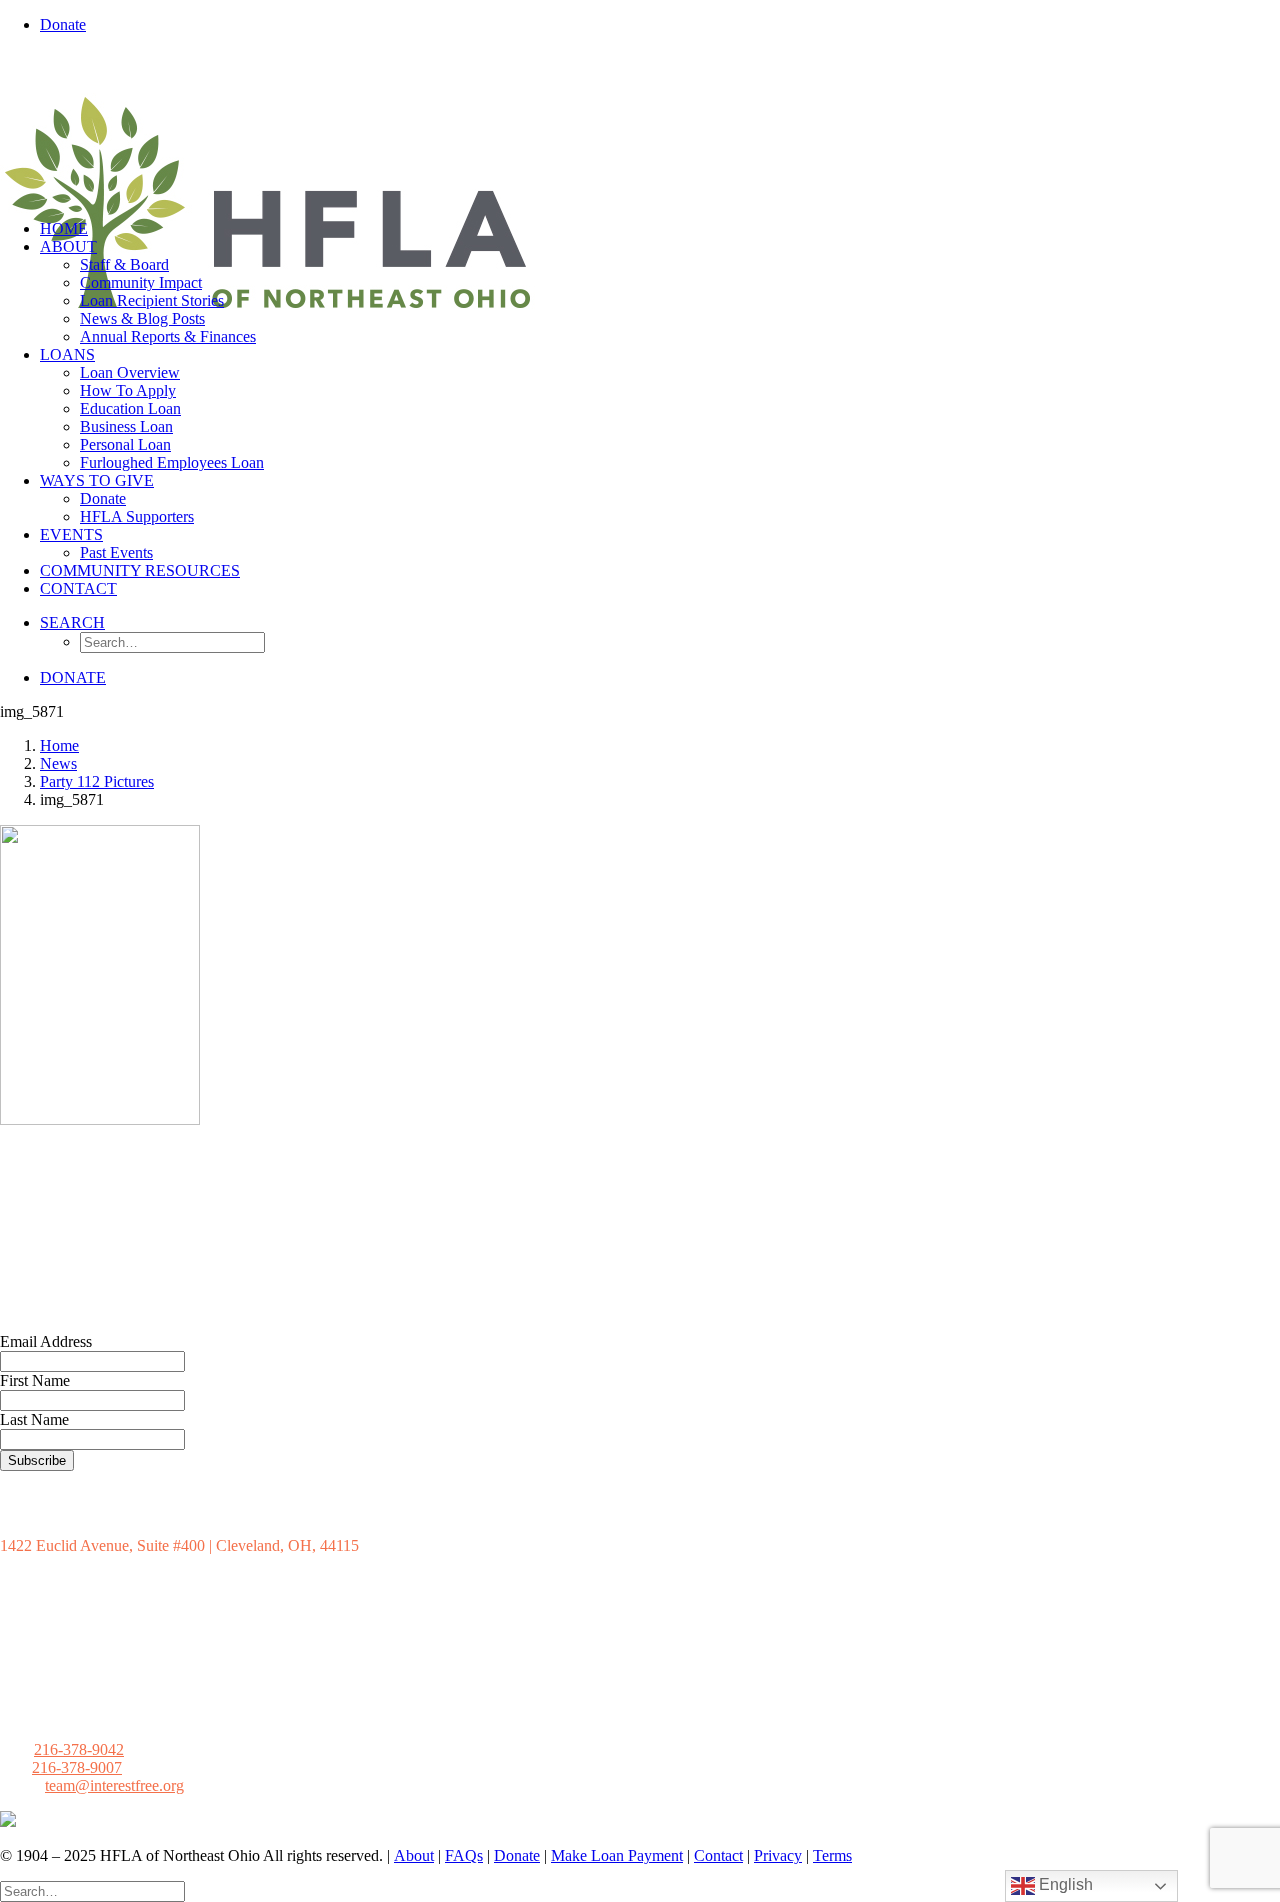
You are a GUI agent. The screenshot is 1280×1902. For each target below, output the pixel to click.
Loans (67, 354)
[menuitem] (660, 25)
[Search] (92, 1890)
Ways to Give (97, 480)
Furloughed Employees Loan (172, 462)
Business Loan (126, 426)
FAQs (464, 1855)
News (58, 763)
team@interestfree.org (114, 1785)
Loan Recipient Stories (152, 300)
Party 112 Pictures (97, 781)
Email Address (46, 1341)
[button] (72, 622)
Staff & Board (124, 264)
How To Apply (128, 390)
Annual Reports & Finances (168, 336)
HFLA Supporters (137, 516)
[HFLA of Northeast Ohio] (640, 127)
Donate (103, 498)
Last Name (34, 1419)
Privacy (778, 1855)
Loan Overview (130, 372)
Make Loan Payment (617, 1855)
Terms (832, 1855)
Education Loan (130, 408)
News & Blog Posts (142, 318)
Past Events (116, 552)
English (1064, 1884)
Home (64, 228)
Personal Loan (125, 444)
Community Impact (141, 282)
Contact (78, 588)
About (68, 246)
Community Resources (140, 570)
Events (71, 534)
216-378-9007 (77, 1767)
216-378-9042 (79, 1749)
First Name (35, 1380)
